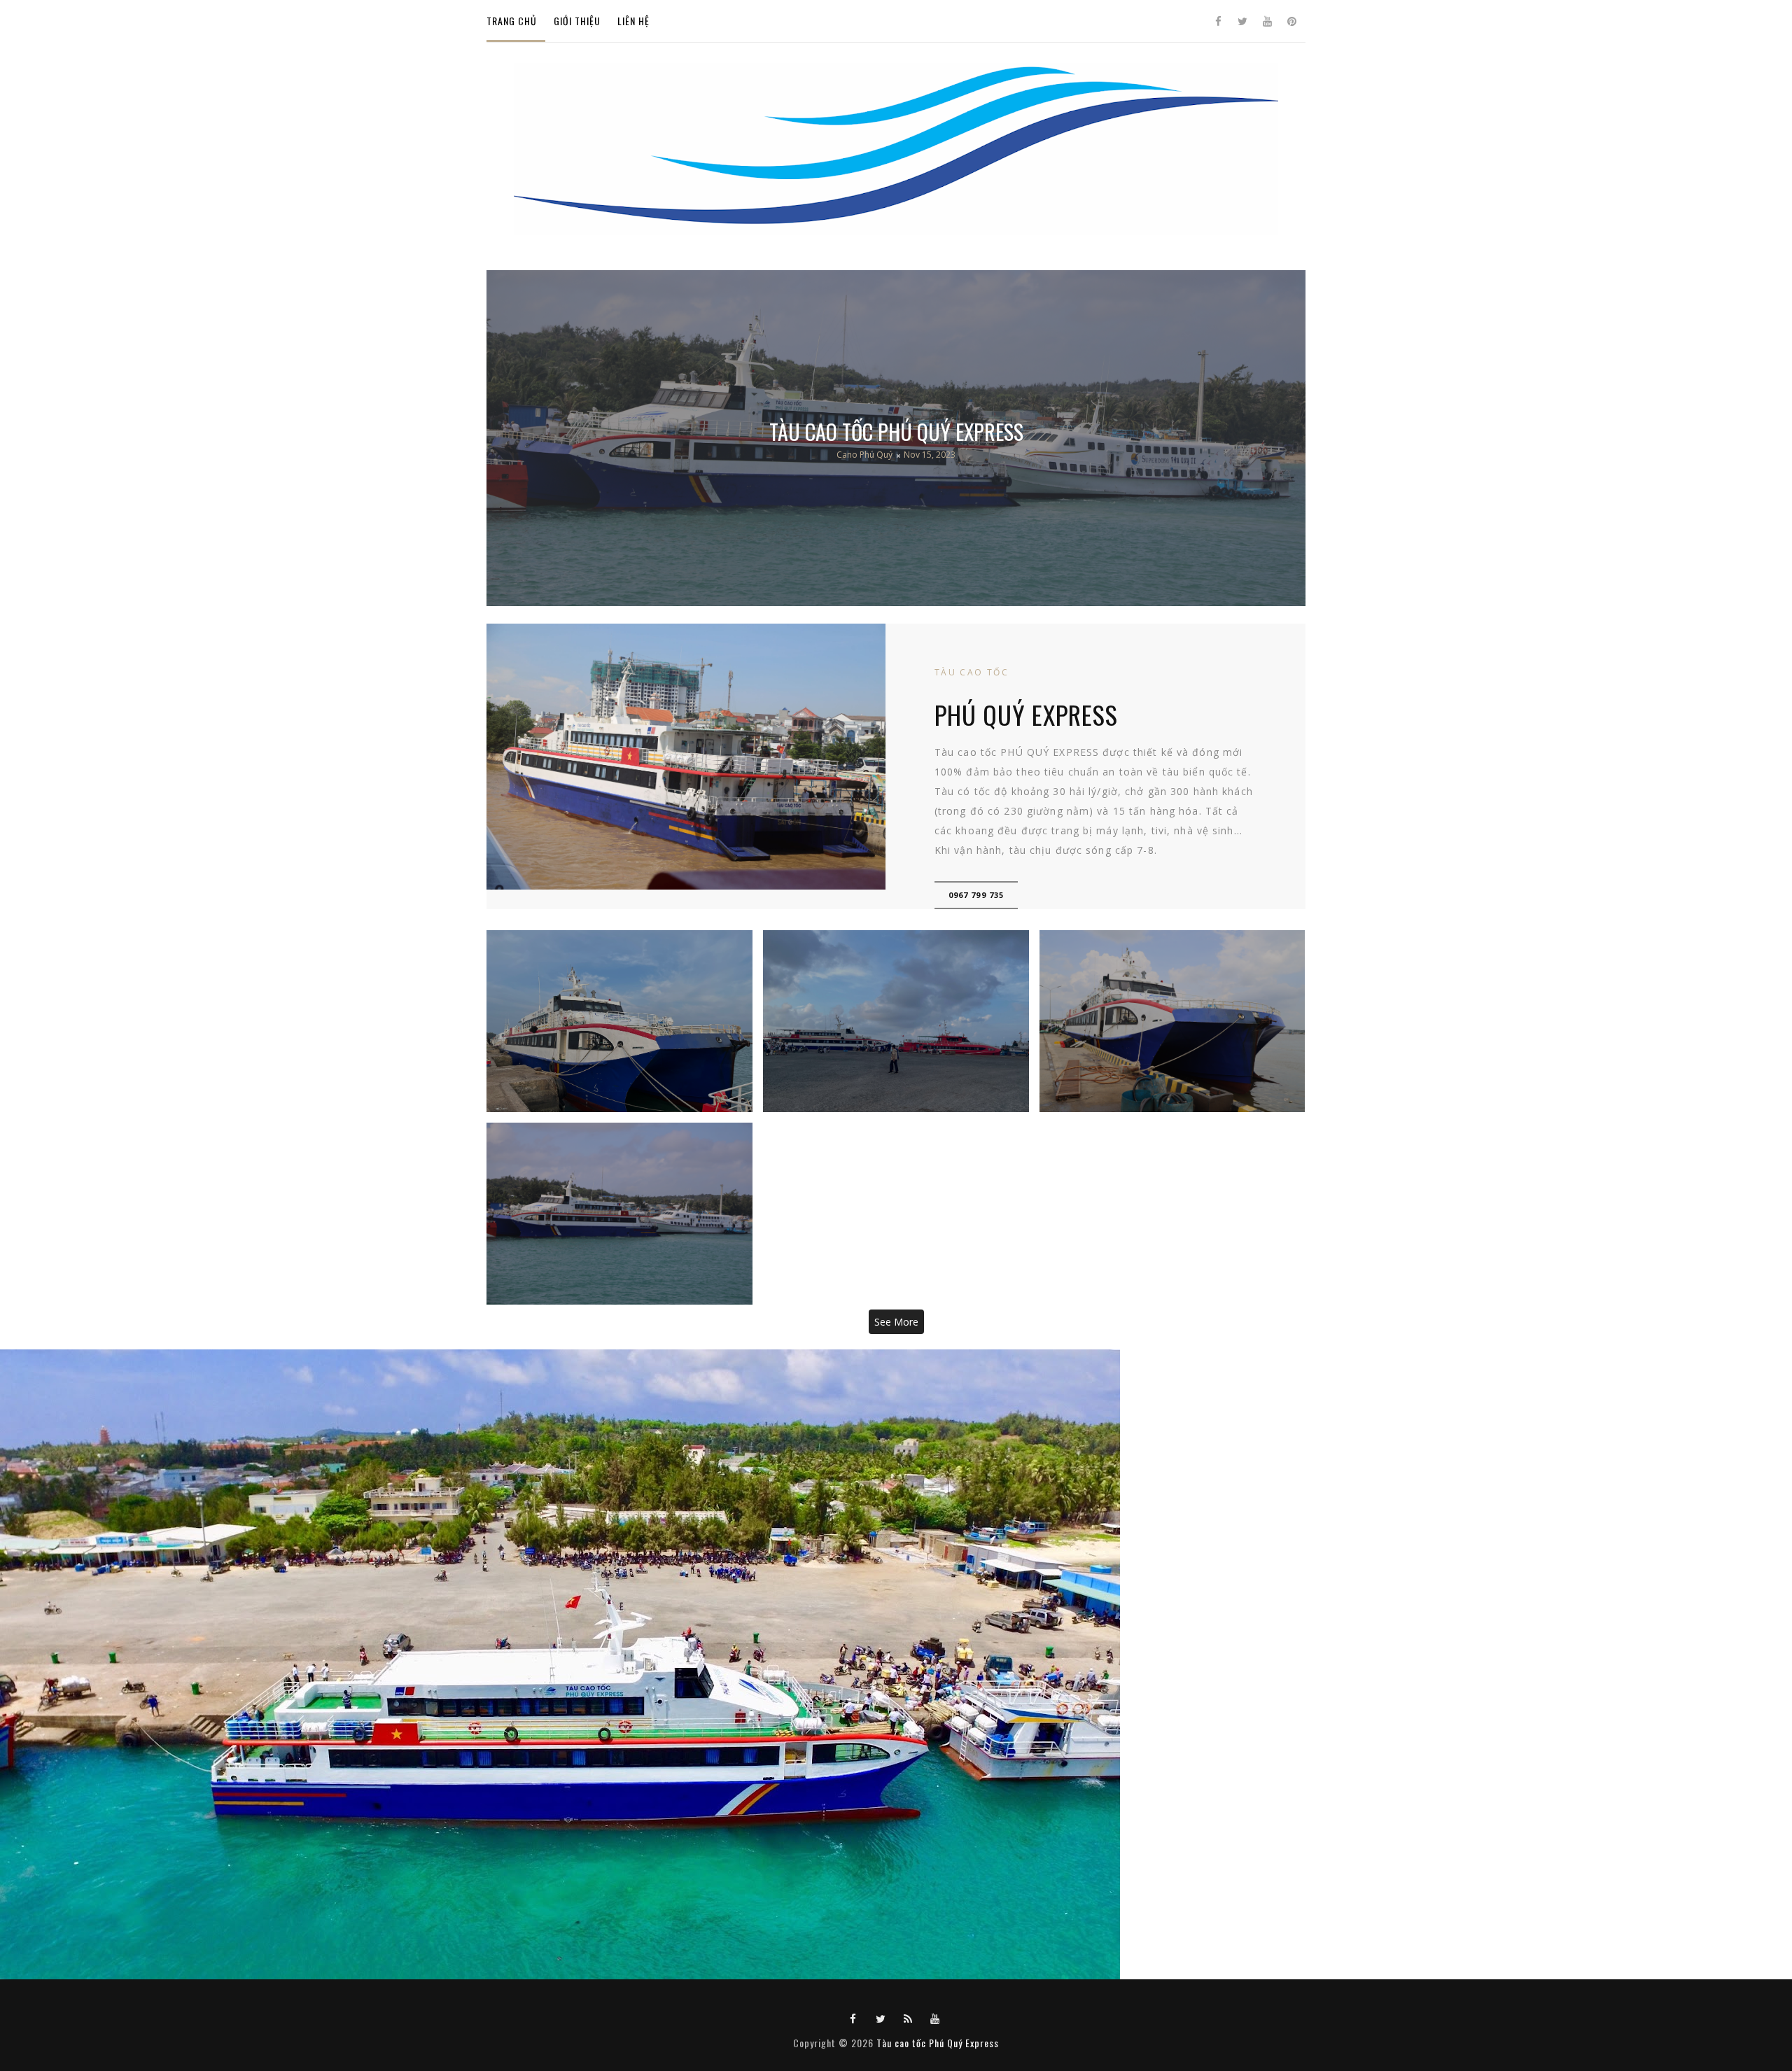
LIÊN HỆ (633, 21)
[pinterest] (1291, 21)
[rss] (908, 2018)
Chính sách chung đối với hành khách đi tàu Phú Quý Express (896, 1021)
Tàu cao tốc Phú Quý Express (896, 431)
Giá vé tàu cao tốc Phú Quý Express (619, 1021)
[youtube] (1267, 21)
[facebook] (1218, 21)
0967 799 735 (976, 895)
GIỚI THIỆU (577, 21)
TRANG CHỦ (512, 21)
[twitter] (1242, 21)
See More (896, 1322)
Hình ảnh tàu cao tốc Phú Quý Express (1172, 1021)
